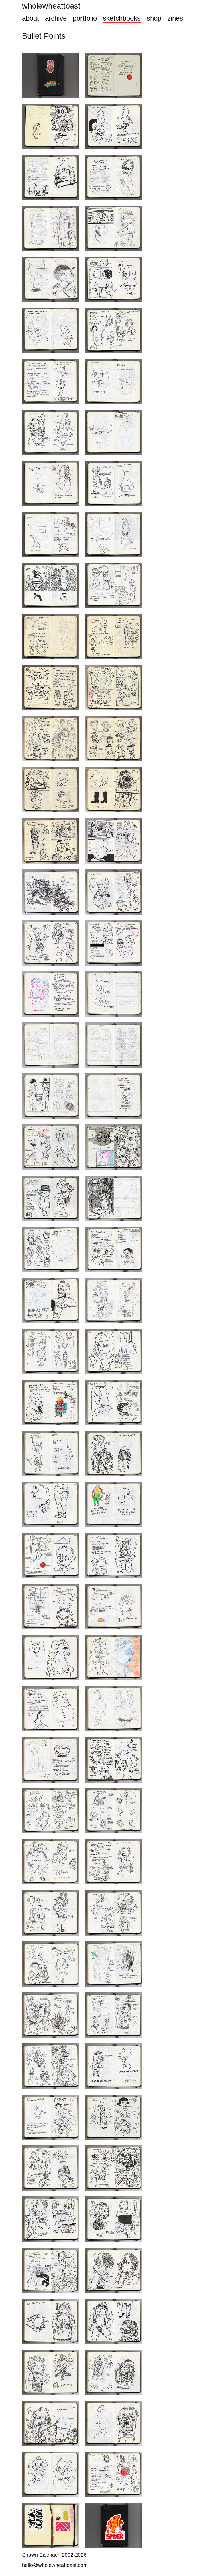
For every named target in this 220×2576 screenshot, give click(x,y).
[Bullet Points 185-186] (114, 2372)
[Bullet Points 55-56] (51, 790)
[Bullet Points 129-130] (51, 1709)
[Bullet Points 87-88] (51, 1198)
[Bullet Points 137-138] (51, 1811)
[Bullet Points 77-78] (114, 1045)
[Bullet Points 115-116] (114, 1505)
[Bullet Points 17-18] (114, 279)
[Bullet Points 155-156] (51, 2015)
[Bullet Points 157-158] (114, 2015)
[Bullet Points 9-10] (114, 177)
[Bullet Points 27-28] (51, 433)
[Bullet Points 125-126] (51, 1658)
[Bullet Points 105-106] (114, 1402)
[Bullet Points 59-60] (51, 841)
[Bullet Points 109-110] (51, 1453)
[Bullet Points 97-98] (114, 1300)
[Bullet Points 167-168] (51, 2168)
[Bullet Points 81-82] (114, 1096)
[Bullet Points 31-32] (51, 483)
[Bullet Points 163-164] (51, 2117)
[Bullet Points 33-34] (114, 483)
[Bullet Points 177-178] (114, 2270)
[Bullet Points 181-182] (114, 2321)
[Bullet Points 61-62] (114, 841)
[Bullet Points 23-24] (51, 381)
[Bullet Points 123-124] (114, 1606)
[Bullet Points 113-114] (51, 1505)
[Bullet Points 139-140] (114, 1811)
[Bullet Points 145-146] (114, 1862)
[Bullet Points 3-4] (51, 126)
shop (154, 18)
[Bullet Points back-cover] (114, 2525)
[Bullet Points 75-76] (51, 1045)
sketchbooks (122, 18)
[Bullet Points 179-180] (51, 2321)
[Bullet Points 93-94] (114, 1249)
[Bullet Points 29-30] (114, 433)
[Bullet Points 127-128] (114, 1658)
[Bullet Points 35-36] (51, 534)
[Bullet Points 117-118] (51, 1556)
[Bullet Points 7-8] (51, 177)
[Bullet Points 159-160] (51, 2066)
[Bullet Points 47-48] (51, 688)
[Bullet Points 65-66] (114, 892)
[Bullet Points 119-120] (114, 1556)
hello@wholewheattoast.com (55, 2565)
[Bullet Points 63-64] (51, 892)
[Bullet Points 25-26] (114, 381)
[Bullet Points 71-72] (51, 994)
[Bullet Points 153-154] (114, 1964)
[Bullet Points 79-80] (51, 1096)
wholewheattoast (51, 6)
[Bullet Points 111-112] (114, 1453)
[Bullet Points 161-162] (114, 2066)
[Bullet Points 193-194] (114, 2474)
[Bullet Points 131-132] (114, 1709)
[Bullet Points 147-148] (51, 1913)
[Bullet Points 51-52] (51, 739)
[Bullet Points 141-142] (51, 1862)
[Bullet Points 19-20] (51, 330)
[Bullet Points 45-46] (114, 637)
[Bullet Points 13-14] (114, 228)
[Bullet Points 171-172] (51, 2219)
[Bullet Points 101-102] (114, 1351)
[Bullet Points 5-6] (114, 126)
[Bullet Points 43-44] (51, 637)
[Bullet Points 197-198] (51, 2525)
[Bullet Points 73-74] (114, 994)
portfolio (85, 18)
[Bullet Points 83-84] (51, 1147)
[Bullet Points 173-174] (114, 2219)
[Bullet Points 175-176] (51, 2270)
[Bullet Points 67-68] (51, 943)
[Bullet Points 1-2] (114, 75)
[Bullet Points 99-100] (51, 1351)
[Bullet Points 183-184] (51, 2372)
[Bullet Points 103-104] (51, 1402)
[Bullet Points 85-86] (114, 1147)
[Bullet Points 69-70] (114, 943)
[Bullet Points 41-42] (114, 586)
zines (175, 18)
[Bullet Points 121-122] (51, 1606)
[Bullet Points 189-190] (114, 2423)
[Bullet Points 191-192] (51, 2474)
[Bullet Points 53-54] (114, 739)
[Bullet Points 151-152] (51, 1964)
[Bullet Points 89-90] (114, 1198)
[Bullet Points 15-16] (51, 279)
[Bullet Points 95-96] (51, 1300)
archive (56, 18)
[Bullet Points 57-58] (114, 790)
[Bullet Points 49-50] (114, 688)
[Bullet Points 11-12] (51, 228)
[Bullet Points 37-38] (114, 534)
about (31, 18)
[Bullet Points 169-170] (114, 2168)
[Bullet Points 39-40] (51, 586)
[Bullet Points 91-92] (51, 1249)
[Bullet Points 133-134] (51, 1760)
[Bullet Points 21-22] (114, 330)
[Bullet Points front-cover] (51, 75)
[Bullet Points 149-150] (114, 1913)
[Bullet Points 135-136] (114, 1760)
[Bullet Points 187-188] (51, 2423)
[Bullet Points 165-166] (114, 2117)
